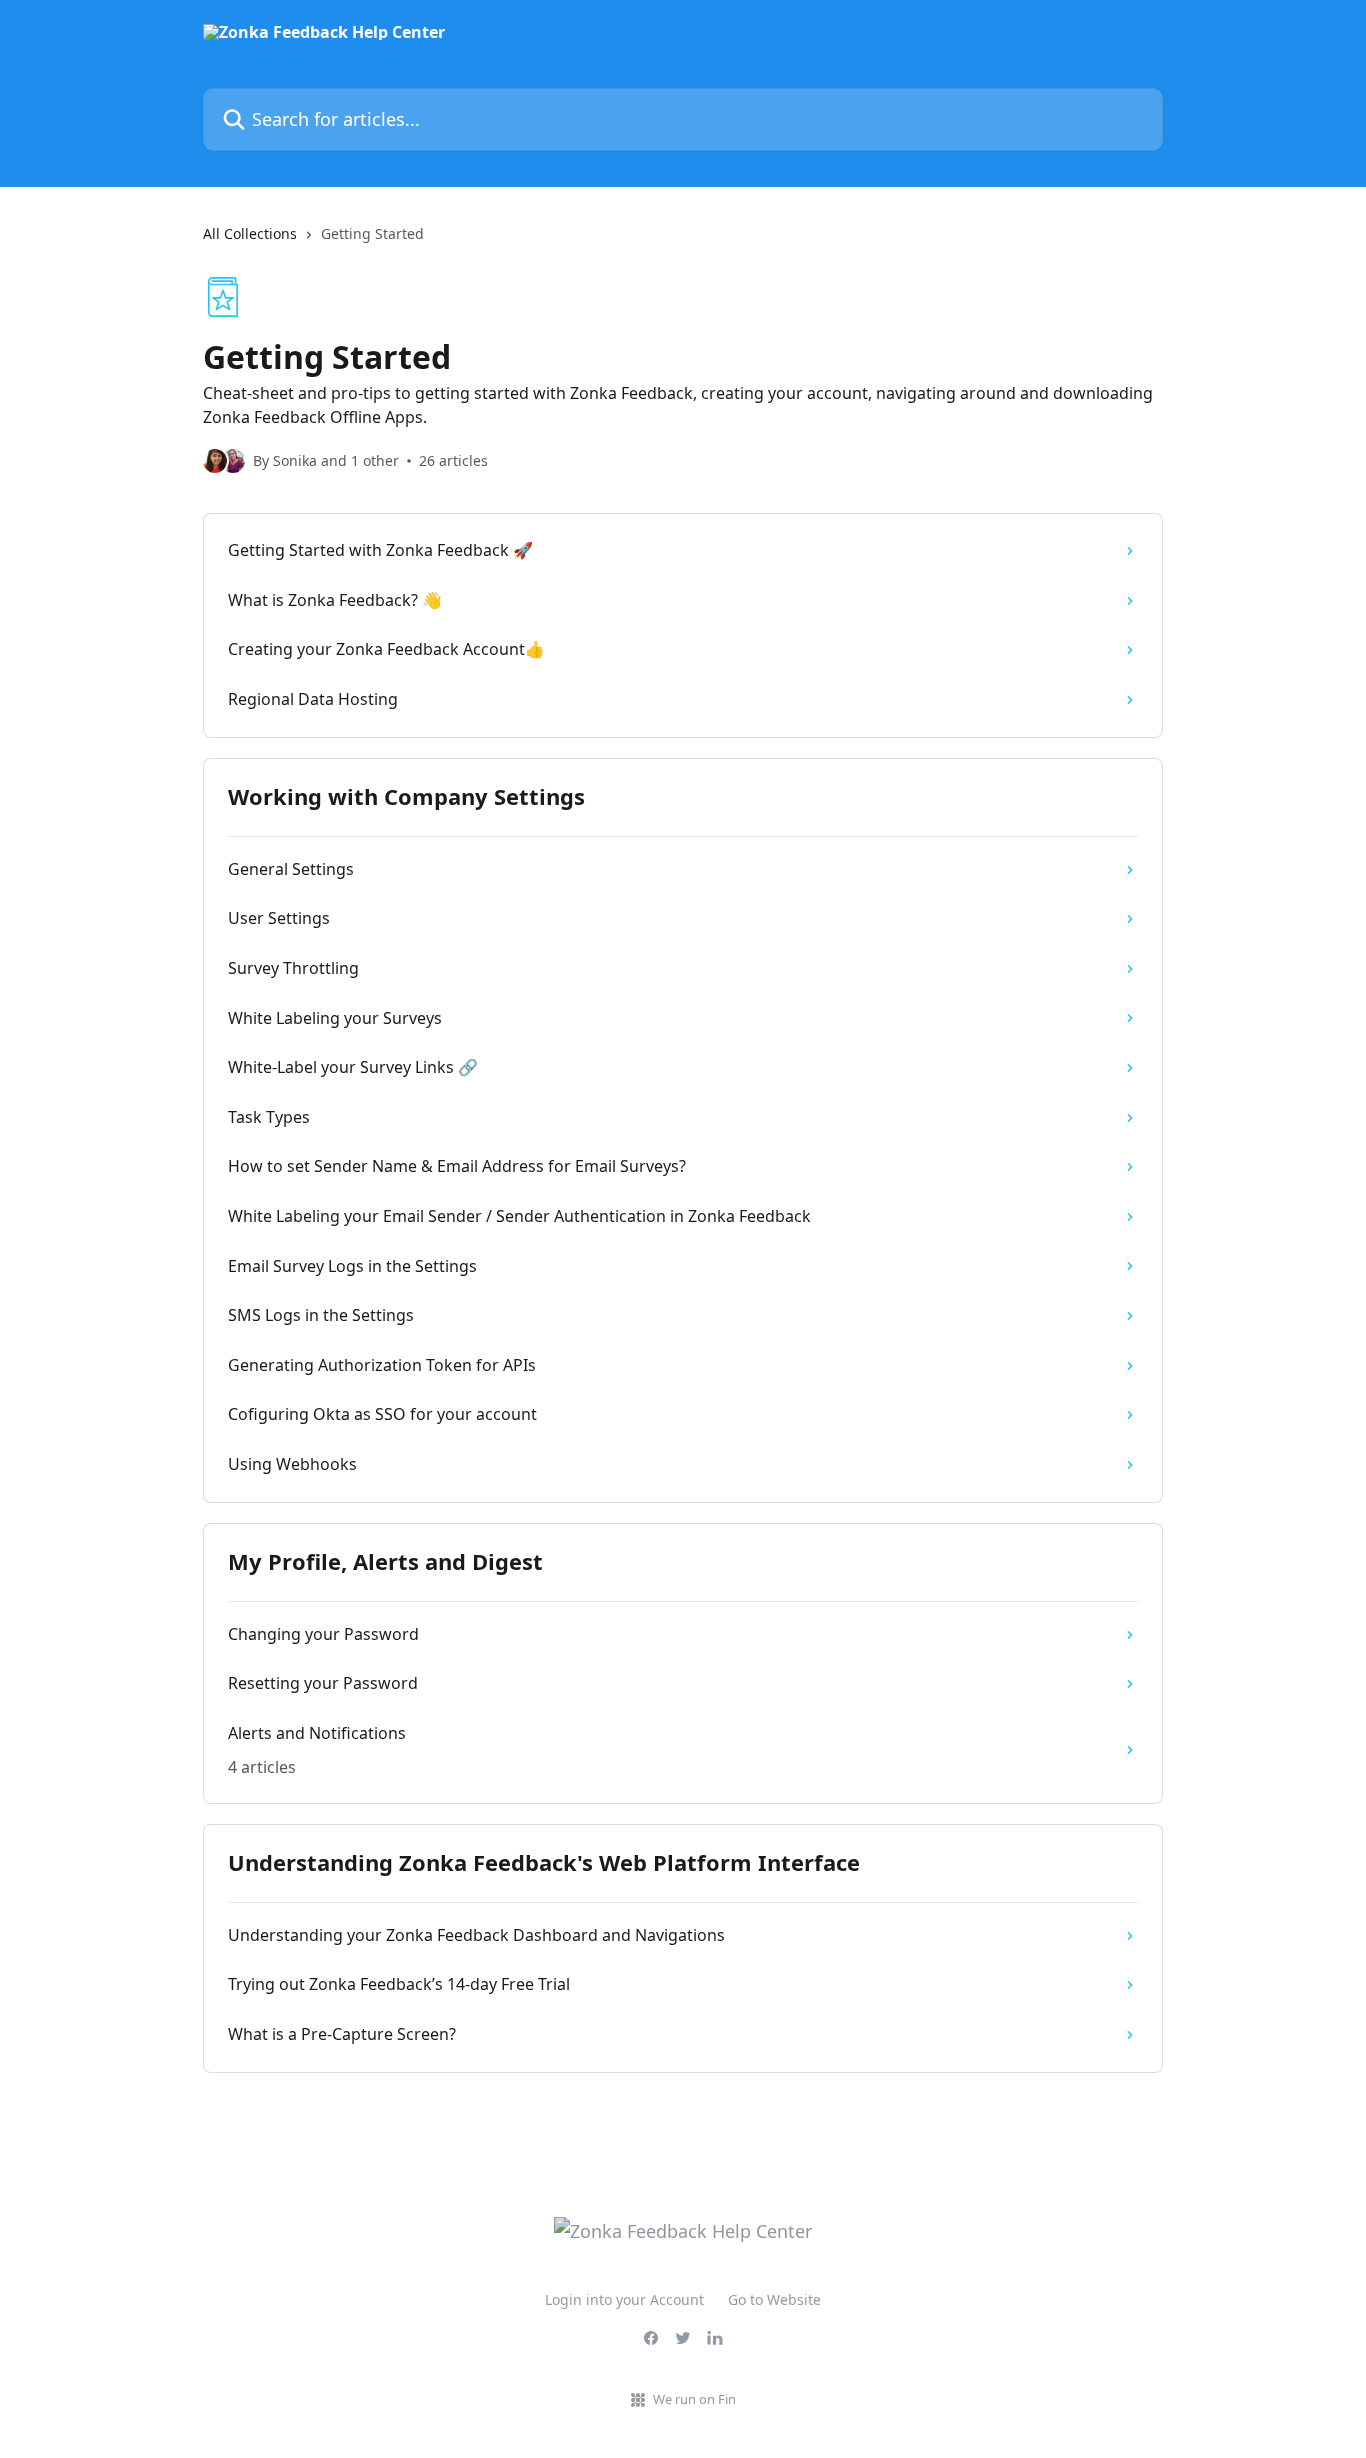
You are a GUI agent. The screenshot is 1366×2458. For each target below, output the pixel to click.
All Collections (250, 233)
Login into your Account (624, 2299)
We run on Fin (694, 2399)
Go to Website (774, 2299)
